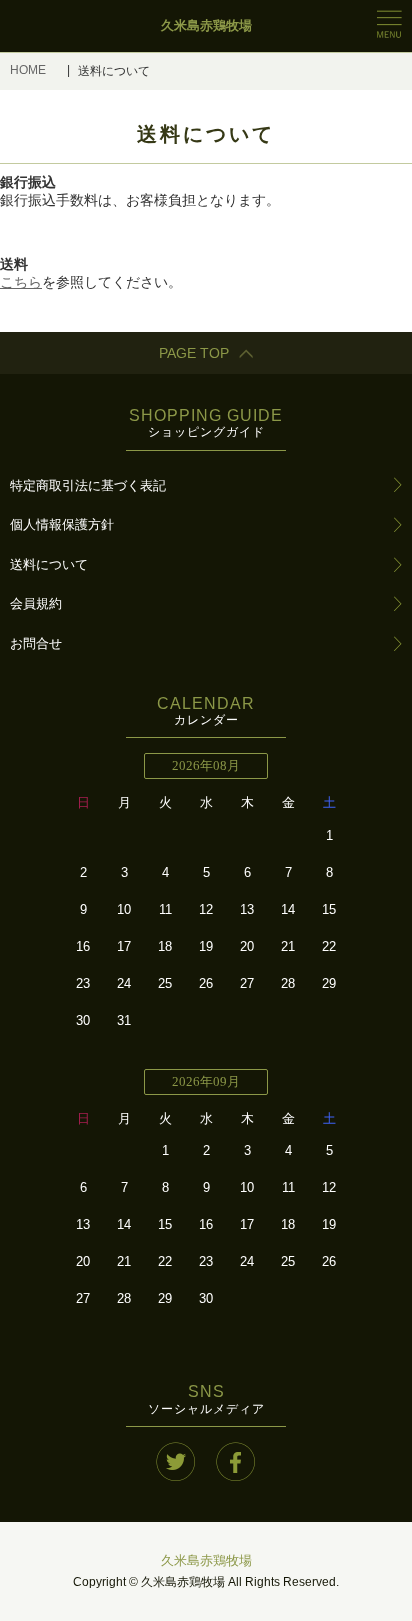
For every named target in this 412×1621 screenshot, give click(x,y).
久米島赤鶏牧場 (206, 1560)
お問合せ (36, 643)
